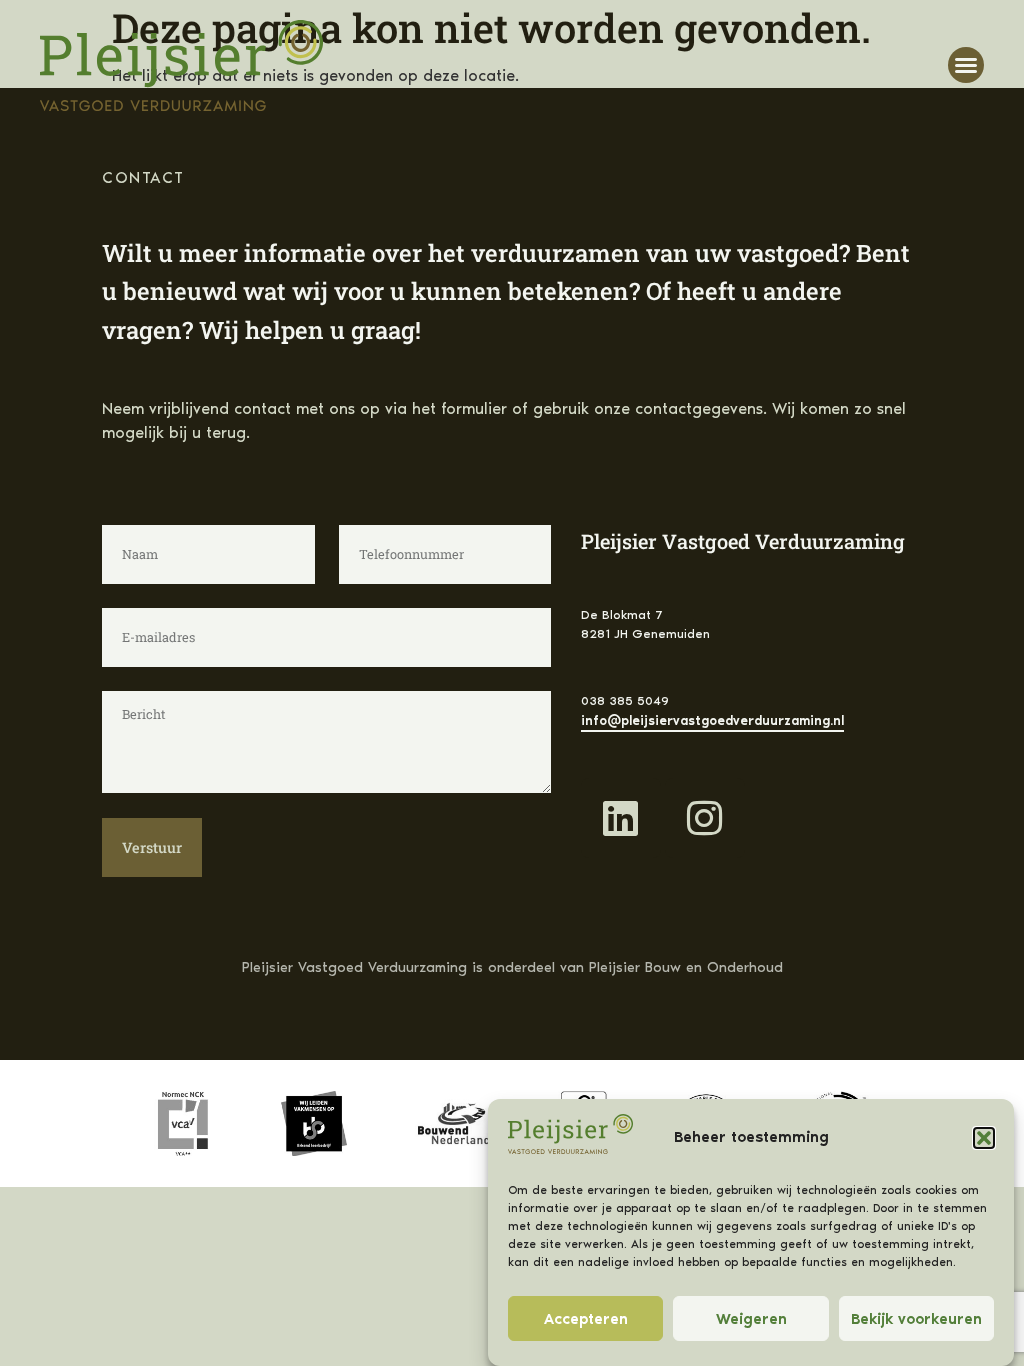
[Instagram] (705, 818)
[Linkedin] (621, 818)
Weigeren (751, 1319)
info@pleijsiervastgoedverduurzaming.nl (712, 720)
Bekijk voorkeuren (916, 1319)
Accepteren (586, 1319)
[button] (984, 1138)
